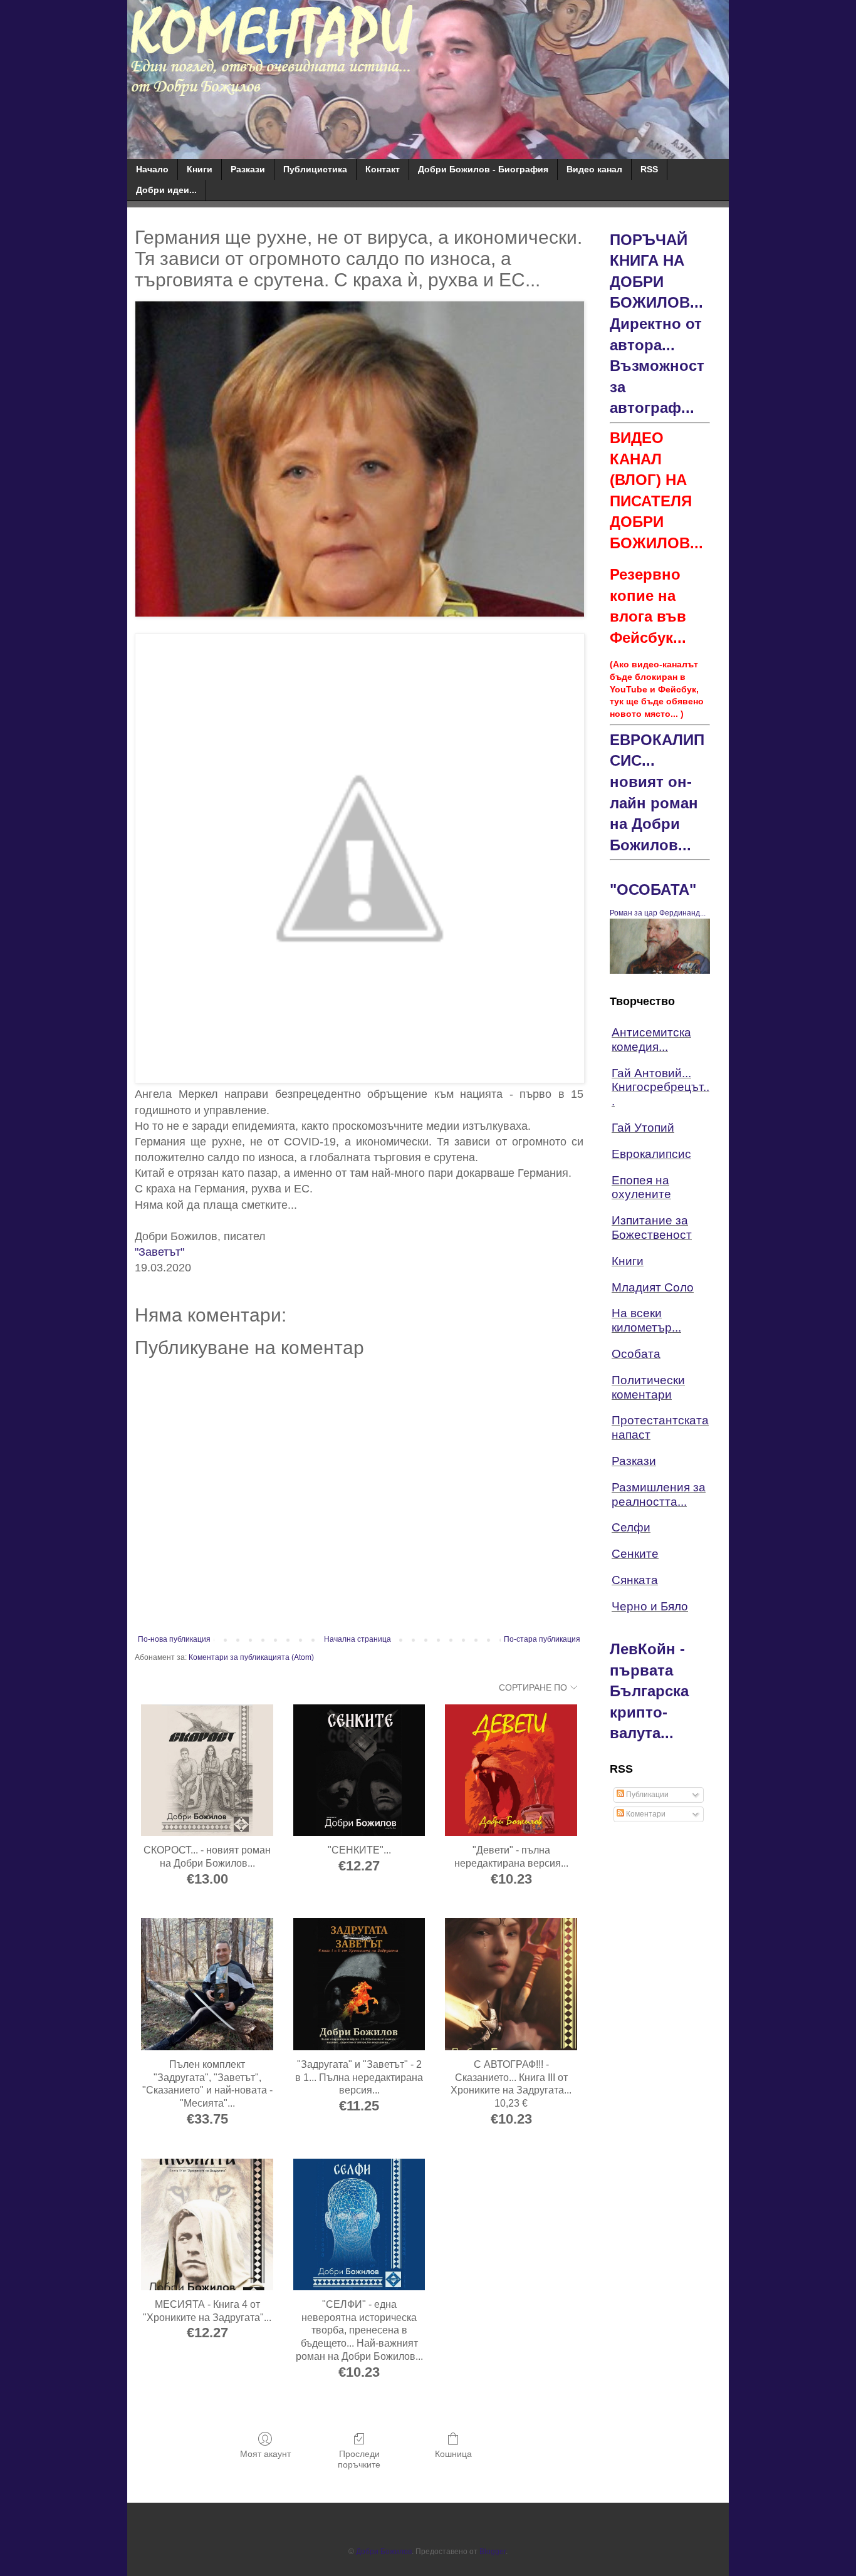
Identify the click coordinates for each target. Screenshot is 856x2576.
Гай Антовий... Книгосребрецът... (660, 1087)
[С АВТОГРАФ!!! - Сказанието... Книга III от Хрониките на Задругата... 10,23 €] (511, 1984)
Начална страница (358, 1639)
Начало (152, 169)
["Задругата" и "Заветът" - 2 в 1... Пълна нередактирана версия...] (359, 1984)
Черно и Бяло (650, 1606)
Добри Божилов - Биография (483, 169)
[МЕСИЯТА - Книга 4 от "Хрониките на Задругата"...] (207, 2225)
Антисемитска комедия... (651, 1040)
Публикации (646, 1795)
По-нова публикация (174, 1639)
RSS (649, 169)
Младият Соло (653, 1287)
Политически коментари (648, 1387)
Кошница (453, 2454)
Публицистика (315, 169)
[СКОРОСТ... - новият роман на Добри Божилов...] (207, 1770)
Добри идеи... (166, 190)
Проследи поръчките (359, 2459)
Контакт (383, 169)
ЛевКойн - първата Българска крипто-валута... (649, 1691)
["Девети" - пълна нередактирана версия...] (511, 1770)
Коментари (645, 1814)
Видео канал (594, 169)
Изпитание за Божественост (652, 1228)
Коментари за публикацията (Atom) (251, 1657)
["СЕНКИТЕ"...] (359, 1770)
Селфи (631, 1527)
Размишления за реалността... (659, 1494)
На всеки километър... (646, 1320)
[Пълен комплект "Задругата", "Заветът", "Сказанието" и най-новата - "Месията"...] (207, 1984)
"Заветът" (159, 1252)
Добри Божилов (384, 2552)
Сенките (635, 1554)
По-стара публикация (542, 1639)
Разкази (248, 169)
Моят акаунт (265, 2454)
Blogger (493, 2552)
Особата (636, 1354)
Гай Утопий (643, 1128)
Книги (200, 169)
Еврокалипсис (651, 1154)
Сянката (635, 1580)
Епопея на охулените (641, 1187)
